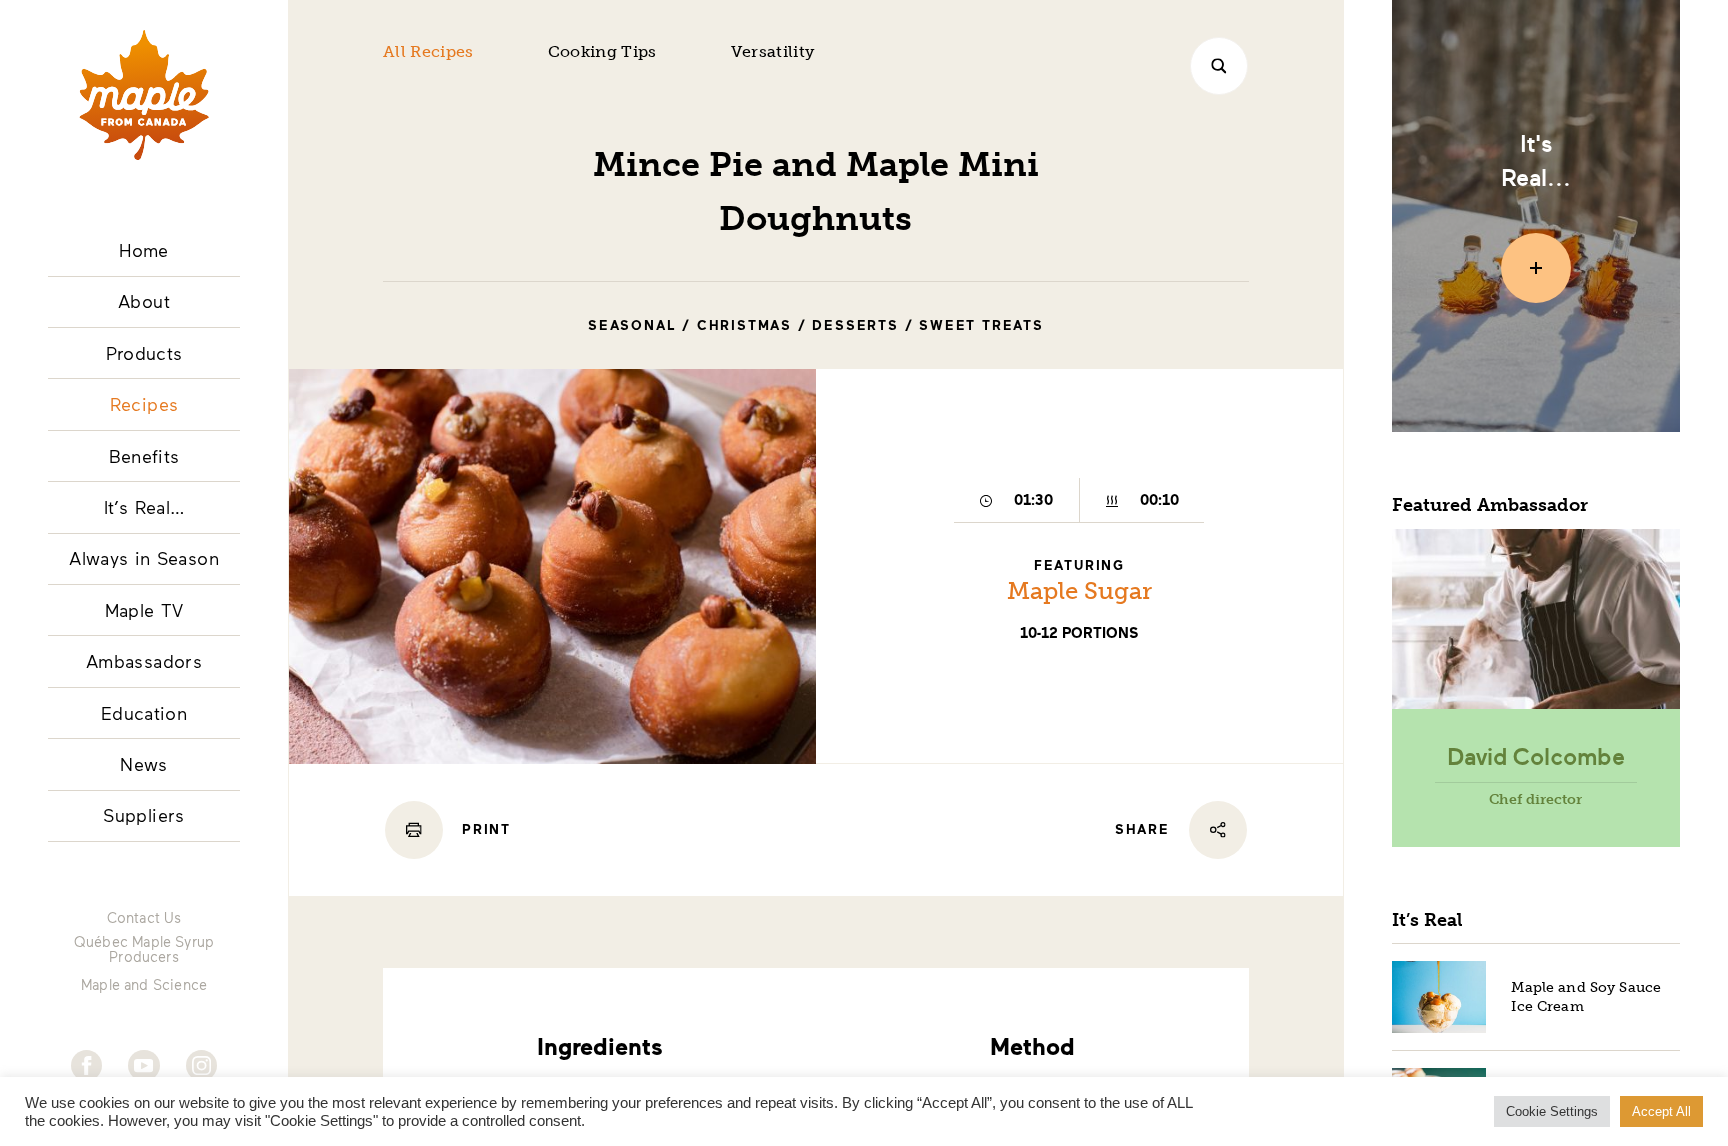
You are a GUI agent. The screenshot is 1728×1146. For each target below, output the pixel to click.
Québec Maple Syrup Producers (144, 949)
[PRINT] (414, 830)
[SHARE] (1218, 830)
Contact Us (144, 918)
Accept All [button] (1661, 1111)
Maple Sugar (1079, 590)
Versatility (772, 51)
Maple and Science (144, 985)
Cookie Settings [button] (1552, 1111)
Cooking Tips (602, 51)
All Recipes (428, 51)
